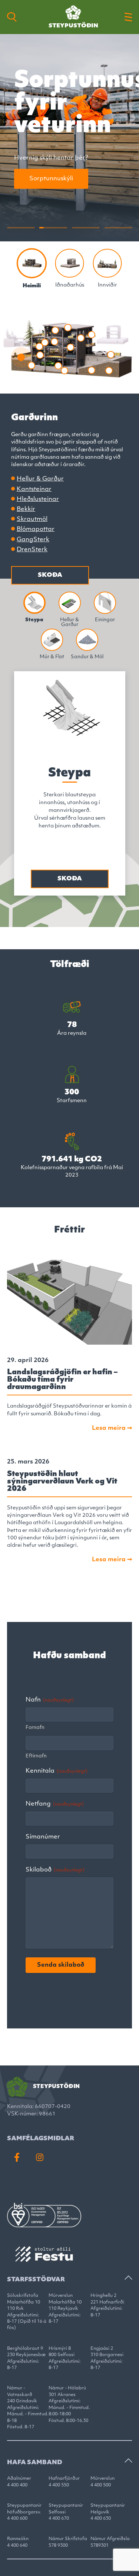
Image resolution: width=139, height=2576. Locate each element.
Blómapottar (36, 529)
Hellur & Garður (40, 479)
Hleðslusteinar (38, 499)
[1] (70, 263)
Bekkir (26, 509)
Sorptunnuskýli (51, 179)
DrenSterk (32, 550)
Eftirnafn (36, 1756)
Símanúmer (43, 1837)
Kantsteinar (34, 489)
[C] (32, 263)
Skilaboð (55, 1870)
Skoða (50, 575)
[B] (107, 263)
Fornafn (35, 1728)
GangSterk (33, 540)
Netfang (55, 1804)
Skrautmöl (32, 519)
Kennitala (57, 1771)
